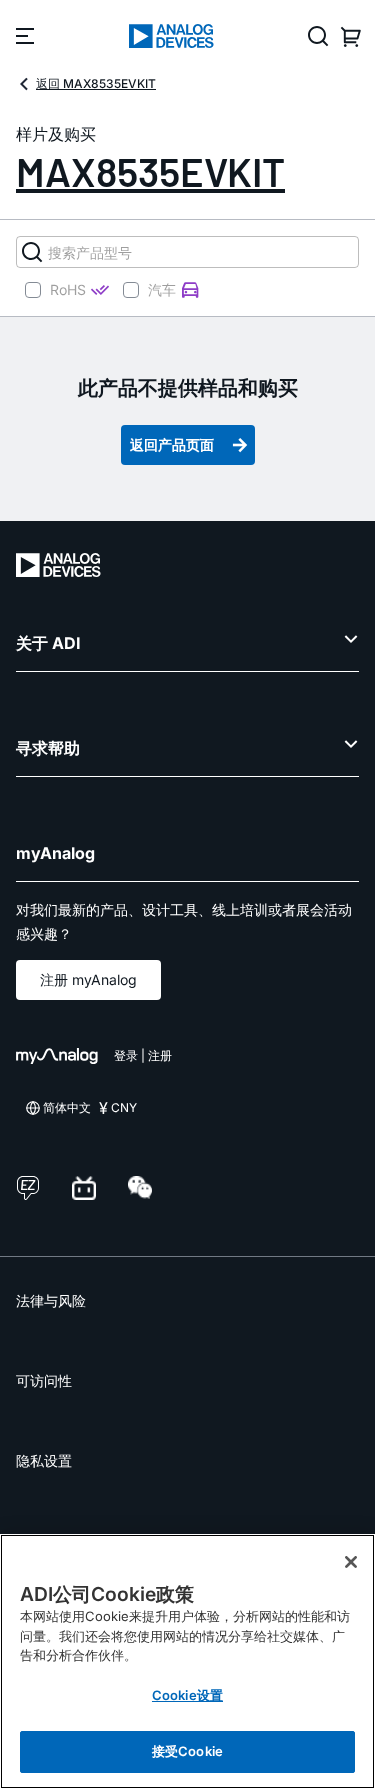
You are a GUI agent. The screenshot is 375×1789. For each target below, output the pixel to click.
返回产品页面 (172, 444)
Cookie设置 (187, 1695)
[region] (187, 1661)
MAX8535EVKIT (150, 171)
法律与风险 (51, 1300)
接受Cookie (187, 1751)
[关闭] (351, 1562)
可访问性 (44, 1380)
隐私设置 (44, 1460)
